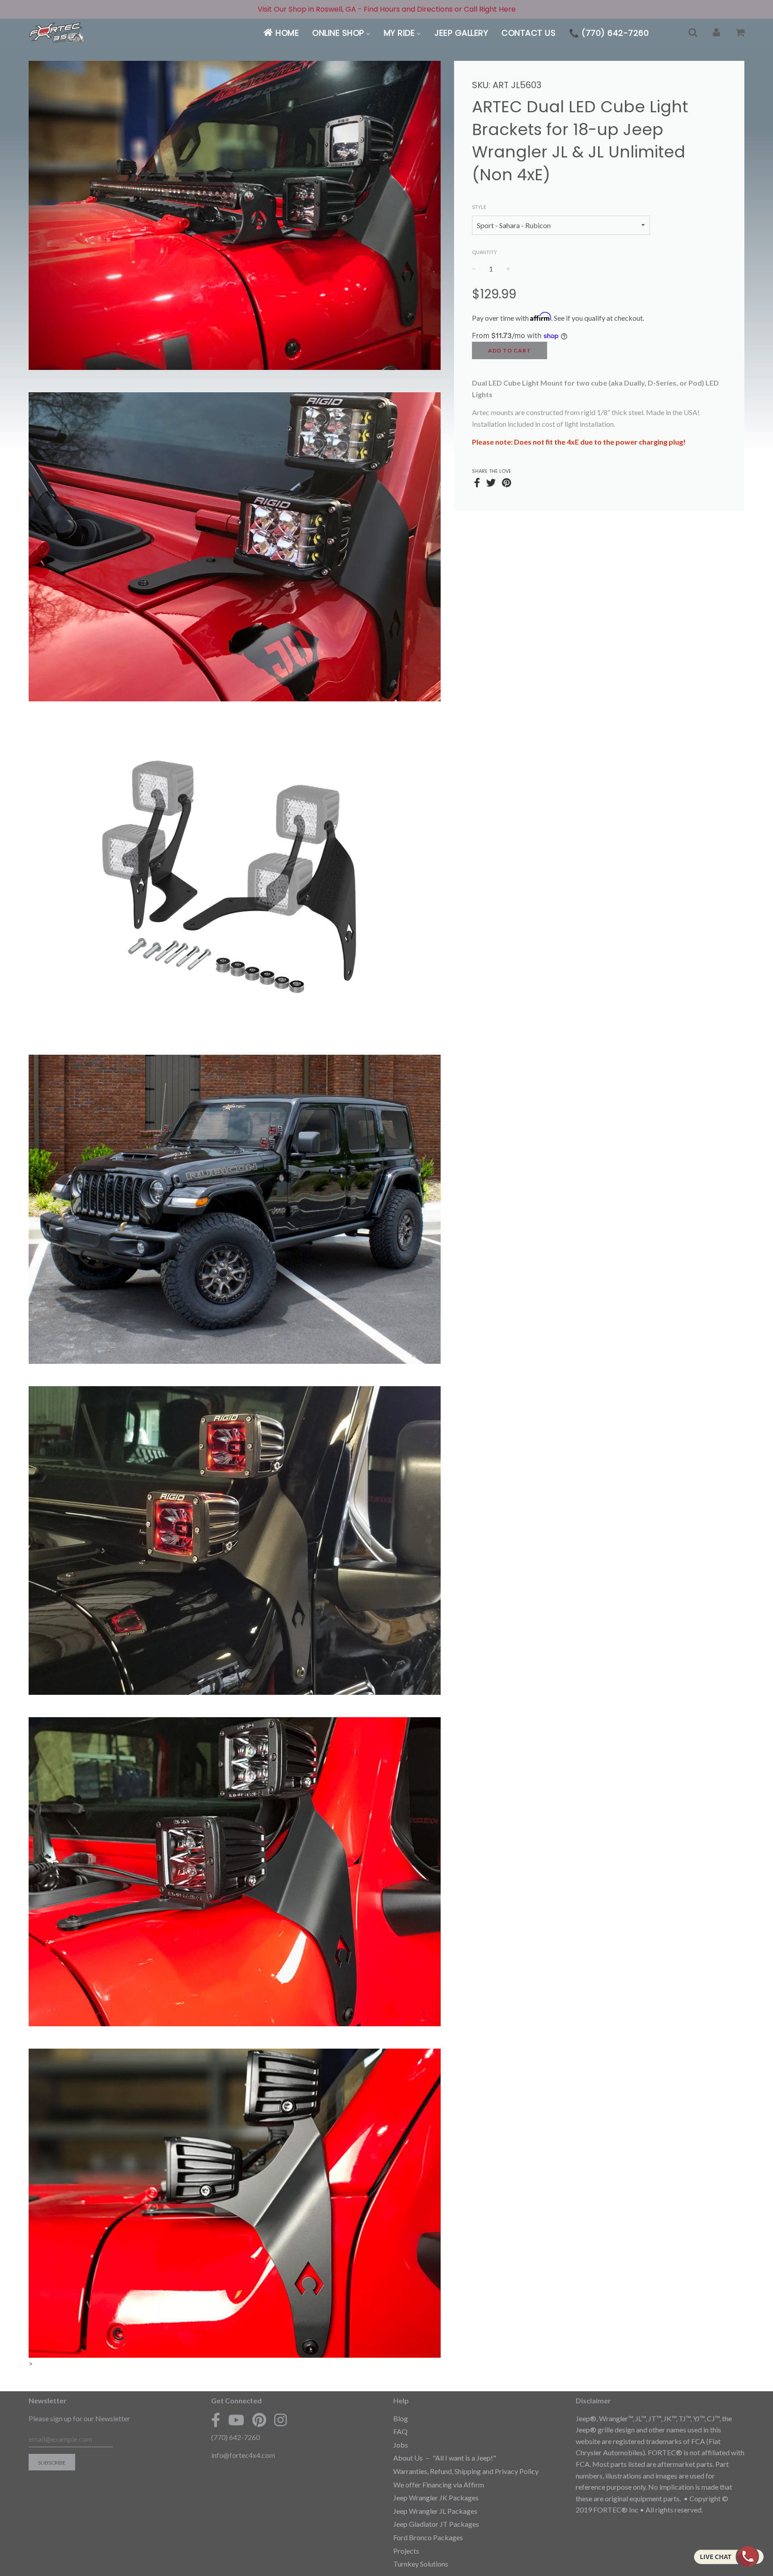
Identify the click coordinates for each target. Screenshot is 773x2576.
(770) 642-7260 (236, 2437)
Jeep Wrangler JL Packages (435, 2511)
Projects (406, 2551)
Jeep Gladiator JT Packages (436, 2524)
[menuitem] (281, 33)
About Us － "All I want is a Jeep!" (445, 2458)
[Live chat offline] (728, 2556)
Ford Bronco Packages (428, 2537)
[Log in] (716, 33)
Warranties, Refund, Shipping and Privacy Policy (466, 2471)
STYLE (479, 207)
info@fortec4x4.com (243, 2455)
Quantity (484, 252)
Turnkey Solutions (421, 2564)
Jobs (401, 2445)
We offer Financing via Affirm (439, 2485)
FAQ (400, 2431)
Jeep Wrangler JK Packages (436, 2497)
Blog (401, 2418)
